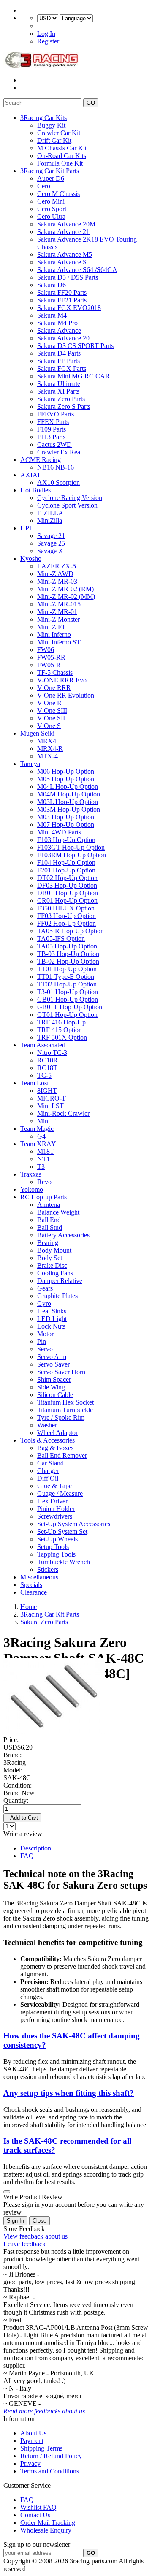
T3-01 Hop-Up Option (68, 992)
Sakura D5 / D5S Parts (68, 277)
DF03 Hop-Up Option (67, 885)
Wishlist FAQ (38, 2507)
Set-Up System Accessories (74, 1524)
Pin (42, 1341)
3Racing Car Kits (43, 118)
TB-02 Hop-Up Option (68, 961)
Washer (47, 1425)
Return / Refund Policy (51, 2456)
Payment (32, 2441)
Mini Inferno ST (59, 642)
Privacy (30, 2463)
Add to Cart (22, 1818)
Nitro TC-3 (52, 1053)
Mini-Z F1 (51, 627)
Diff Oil (48, 1478)
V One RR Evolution (66, 695)
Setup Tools (53, 1547)
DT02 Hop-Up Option (67, 878)
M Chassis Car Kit (62, 148)
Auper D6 (51, 178)
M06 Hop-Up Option (66, 771)
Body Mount (54, 1250)
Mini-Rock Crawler (63, 1113)
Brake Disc (52, 1265)
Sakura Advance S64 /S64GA (77, 270)
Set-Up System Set (62, 1531)
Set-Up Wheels (57, 1539)
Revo (44, 1182)
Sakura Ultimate (59, 384)
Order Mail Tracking (48, 2523)
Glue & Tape (54, 1486)
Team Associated (43, 1045)
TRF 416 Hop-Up (61, 1022)
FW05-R (49, 665)
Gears (45, 1288)
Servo (45, 1349)
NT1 (43, 1159)
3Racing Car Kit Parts (50, 171)
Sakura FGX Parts (62, 368)
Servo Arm (52, 1357)
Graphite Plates (57, 1296)
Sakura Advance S (62, 262)
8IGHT (47, 1091)
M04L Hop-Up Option (68, 787)
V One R (49, 703)
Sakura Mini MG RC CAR (73, 376)
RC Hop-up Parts (43, 1197)
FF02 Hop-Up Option (66, 923)
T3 (41, 1167)
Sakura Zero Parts (61, 399)
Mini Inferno (54, 634)
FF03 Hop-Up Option (66, 916)
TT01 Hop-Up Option (67, 969)
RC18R (47, 1060)
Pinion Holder (56, 1509)
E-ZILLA (50, 513)
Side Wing (51, 1387)
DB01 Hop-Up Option (68, 893)
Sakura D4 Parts (59, 353)
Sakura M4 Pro (57, 323)
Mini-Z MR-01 (57, 612)
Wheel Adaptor (57, 1433)
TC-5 (44, 1075)
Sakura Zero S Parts (64, 406)
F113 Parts (51, 437)
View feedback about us (35, 2236)
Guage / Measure (60, 1493)
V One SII (51, 718)
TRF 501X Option (62, 1037)
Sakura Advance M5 (65, 254)
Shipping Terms (41, 2448)
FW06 (46, 650)
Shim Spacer (54, 1379)
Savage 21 (51, 536)
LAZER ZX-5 (57, 566)
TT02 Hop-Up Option (67, 984)
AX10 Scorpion (58, 482)
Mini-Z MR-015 (59, 604)
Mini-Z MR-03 (57, 581)
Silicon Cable (55, 1395)
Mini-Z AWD (55, 574)
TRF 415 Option (60, 1030)
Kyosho (31, 558)
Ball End (49, 1220)
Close (39, 2221)
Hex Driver (52, 1501)
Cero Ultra (51, 216)
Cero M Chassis (58, 194)
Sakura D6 (52, 285)
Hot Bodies (35, 490)
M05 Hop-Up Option (66, 779)
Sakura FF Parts (58, 361)
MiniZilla (50, 520)
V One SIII (52, 711)
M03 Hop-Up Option (66, 817)
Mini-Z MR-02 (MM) (66, 596)
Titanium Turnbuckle (65, 1410)
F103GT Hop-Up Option (71, 847)
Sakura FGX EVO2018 (69, 308)
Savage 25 (51, 543)
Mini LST (50, 1106)
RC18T (47, 1068)
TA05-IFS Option (61, 939)
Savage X (50, 551)
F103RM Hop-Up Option (72, 855)
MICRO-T (52, 1098)
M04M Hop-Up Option (69, 794)
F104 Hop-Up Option (66, 863)
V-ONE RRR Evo (62, 680)
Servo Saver (53, 1364)
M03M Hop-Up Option (69, 809)
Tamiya (30, 764)
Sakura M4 (52, 315)
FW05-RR (51, 657)
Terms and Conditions (50, 2471)
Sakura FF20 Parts (62, 292)
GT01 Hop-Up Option (67, 1015)
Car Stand (50, 1463)
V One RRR (54, 688)
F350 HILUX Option (66, 908)
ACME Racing (41, 460)
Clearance (34, 1592)
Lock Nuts (51, 1326)
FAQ (27, 1856)
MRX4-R (50, 749)
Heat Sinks (52, 1311)
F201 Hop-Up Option (66, 870)
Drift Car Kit (54, 140)
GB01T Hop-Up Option (70, 1007)
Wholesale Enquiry (46, 2530)
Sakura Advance (59, 330)
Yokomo (32, 1189)
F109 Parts (52, 429)
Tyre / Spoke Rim (61, 1417)
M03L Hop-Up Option (68, 802)
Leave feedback (24, 2244)
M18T (46, 1151)
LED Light (52, 1319)
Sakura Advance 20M (66, 224)
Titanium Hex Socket (65, 1402)
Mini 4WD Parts (59, 832)
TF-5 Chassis (55, 673)
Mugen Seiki (37, 733)
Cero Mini (51, 201)
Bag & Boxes (55, 1448)
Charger (48, 1471)
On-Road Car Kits (62, 156)
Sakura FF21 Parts (62, 300)
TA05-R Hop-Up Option (71, 931)
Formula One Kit (60, 163)
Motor (45, 1334)
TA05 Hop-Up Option (67, 946)
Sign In (15, 2221)
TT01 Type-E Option (66, 977)
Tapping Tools (56, 1554)
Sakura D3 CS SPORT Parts (75, 346)
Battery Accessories (63, 1235)
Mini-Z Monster (58, 619)
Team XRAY (38, 1144)
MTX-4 (47, 756)
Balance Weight (58, 1212)
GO (91, 103)
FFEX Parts (53, 422)
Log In (46, 34)
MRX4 (47, 741)
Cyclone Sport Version (67, 505)
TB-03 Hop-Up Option (68, 954)
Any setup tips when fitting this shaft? (69, 2093)
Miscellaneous (39, 1577)
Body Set (50, 1258)
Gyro (44, 1303)
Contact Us (35, 2515)
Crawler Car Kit (59, 133)
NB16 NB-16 (56, 467)
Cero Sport (52, 209)
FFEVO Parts (56, 414)
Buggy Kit (51, 125)
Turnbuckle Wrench (64, 1562)
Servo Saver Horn (61, 1372)
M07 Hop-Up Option (66, 825)
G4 (41, 1136)
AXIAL (31, 475)
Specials (31, 1585)
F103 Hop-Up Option (66, 840)
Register (48, 41)
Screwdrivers (55, 1516)
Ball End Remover (62, 1455)
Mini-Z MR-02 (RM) (65, 589)
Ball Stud (50, 1227)
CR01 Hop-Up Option (67, 901)
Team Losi (34, 1083)
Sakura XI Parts (58, 391)
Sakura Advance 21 (63, 232)
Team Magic (37, 1129)
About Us (33, 2433)
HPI (26, 528)
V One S (49, 726)
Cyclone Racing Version (70, 498)
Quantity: (16, 1800)
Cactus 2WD (54, 444)
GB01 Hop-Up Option (68, 999)
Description (36, 1848)
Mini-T (47, 1121)
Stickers (48, 1569)
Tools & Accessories (47, 1440)
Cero (44, 186)
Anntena (49, 1205)
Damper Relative (60, 1281)
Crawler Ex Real (60, 452)
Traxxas (31, 1174)
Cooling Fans (55, 1273)
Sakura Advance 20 (63, 338)
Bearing (48, 1243)
